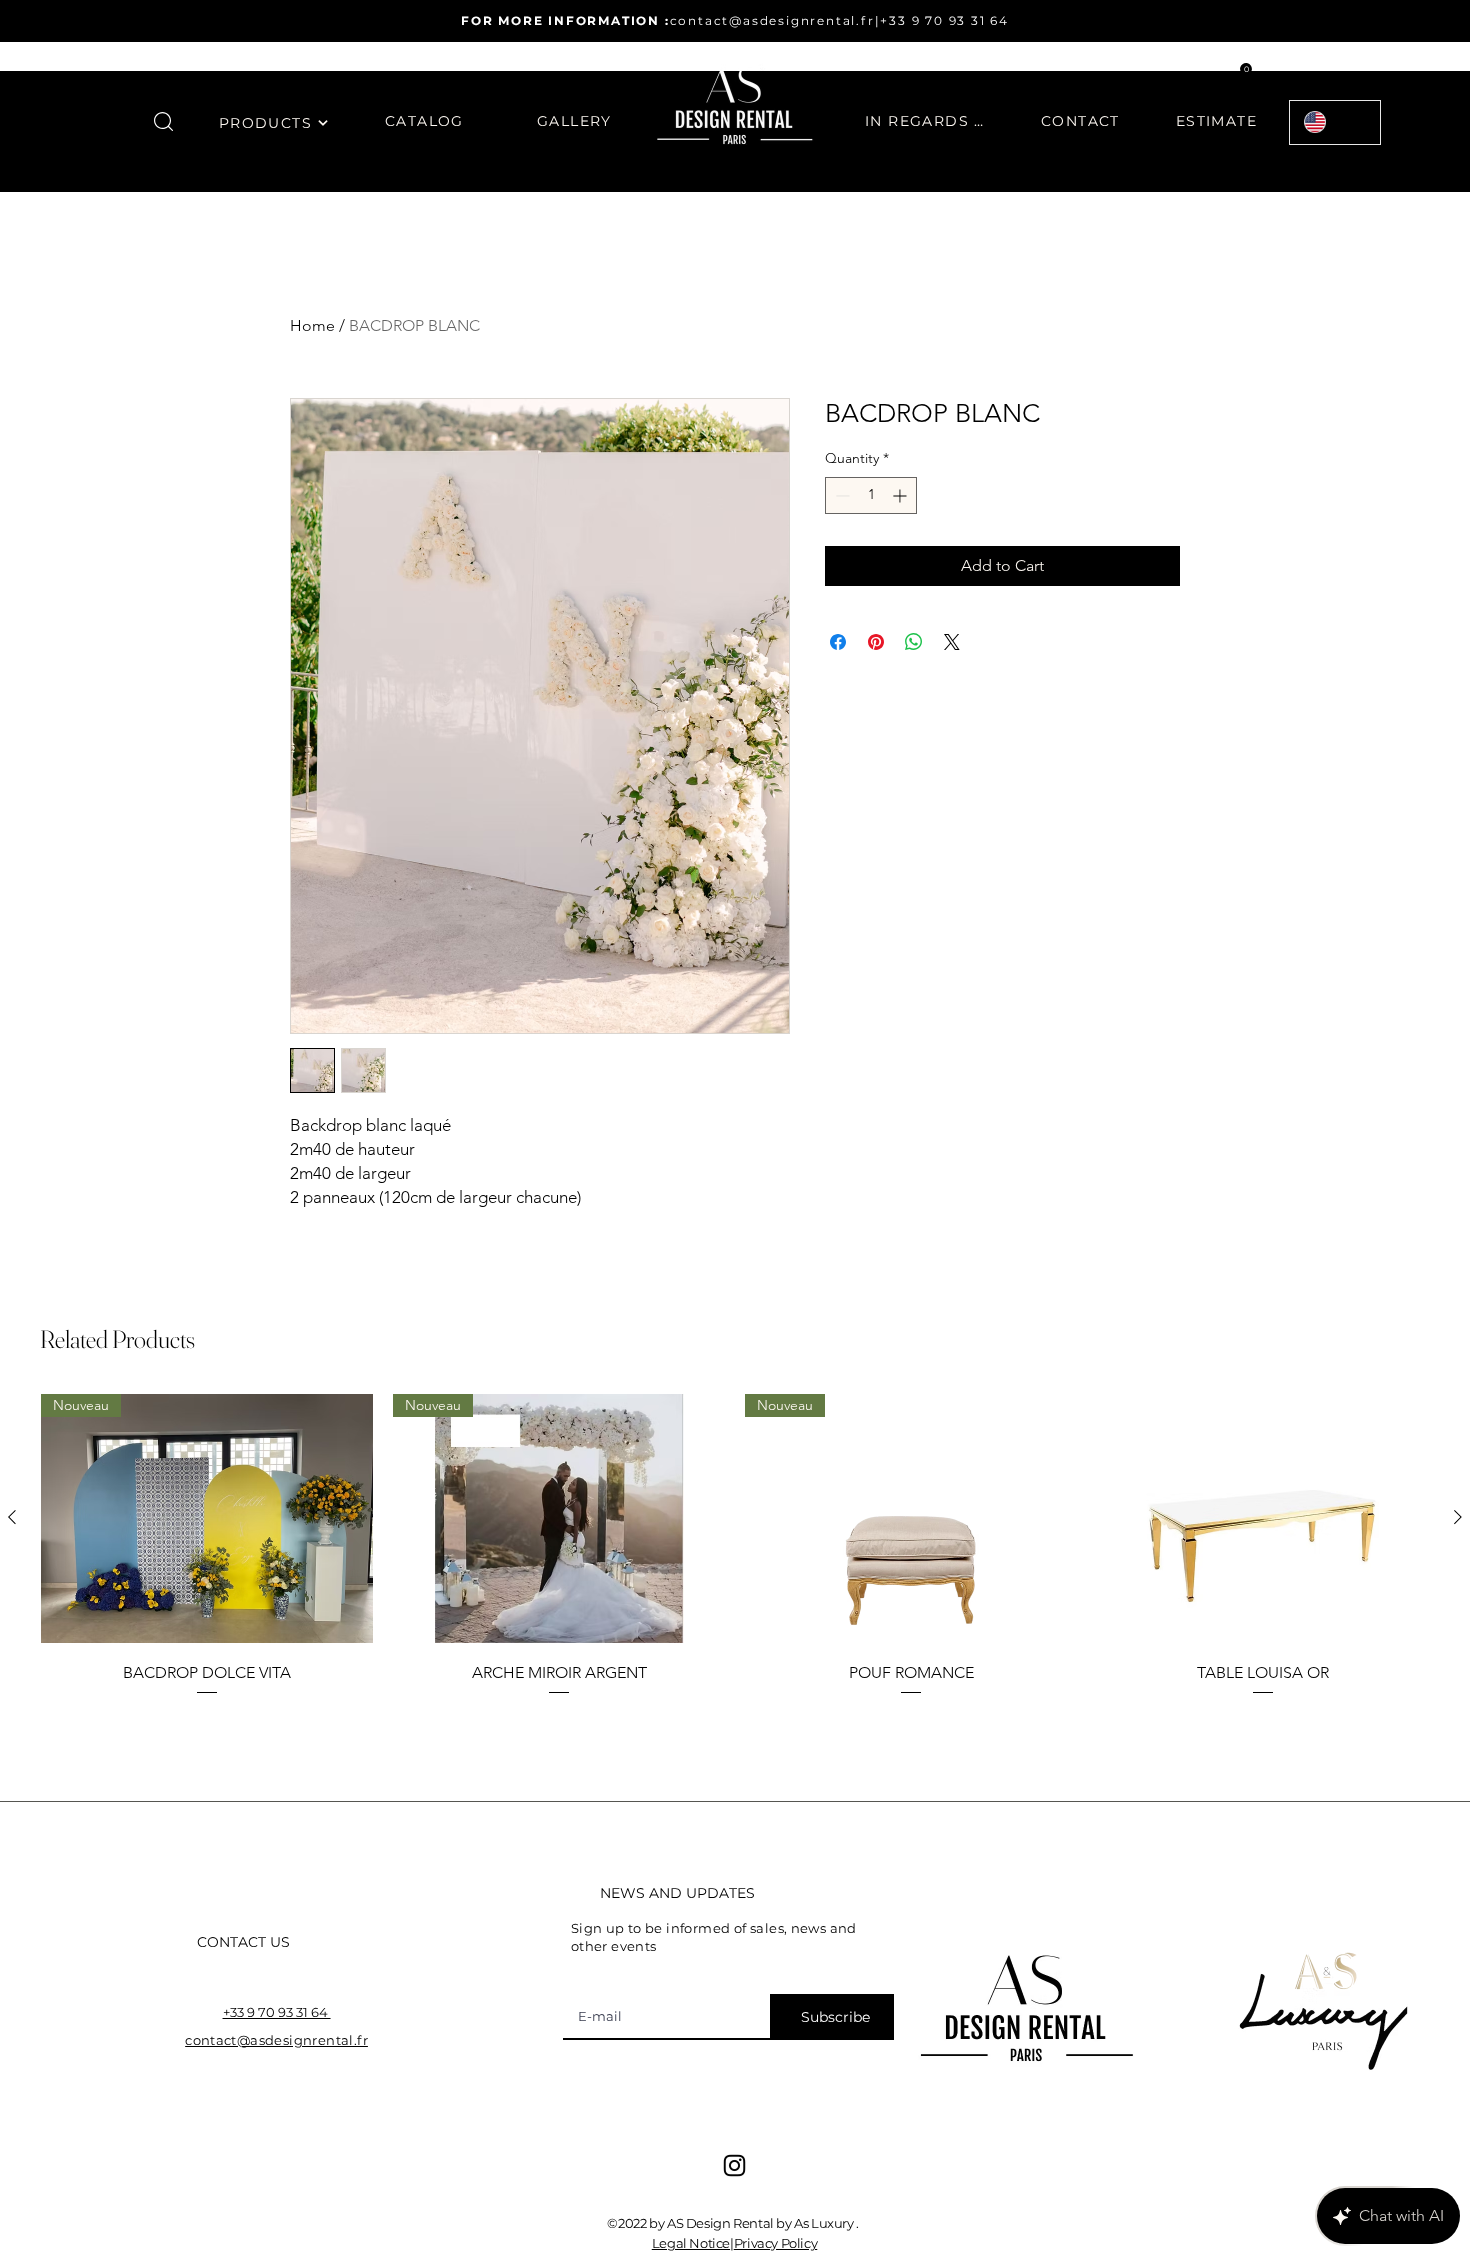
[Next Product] (1458, 1517)
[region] (274, 135)
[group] (735, 1559)
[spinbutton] (871, 495)
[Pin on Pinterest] (876, 642)
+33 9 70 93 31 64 (944, 20)
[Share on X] (952, 642)
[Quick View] (1263, 1518)
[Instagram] (734, 2165)
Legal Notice (691, 2243)
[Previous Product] (12, 1517)
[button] (163, 121)
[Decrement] (840, 495)
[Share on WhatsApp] (914, 642)
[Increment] (901, 495)
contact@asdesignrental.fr (772, 20)
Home (312, 325)
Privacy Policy (776, 2243)
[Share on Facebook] (838, 642)
